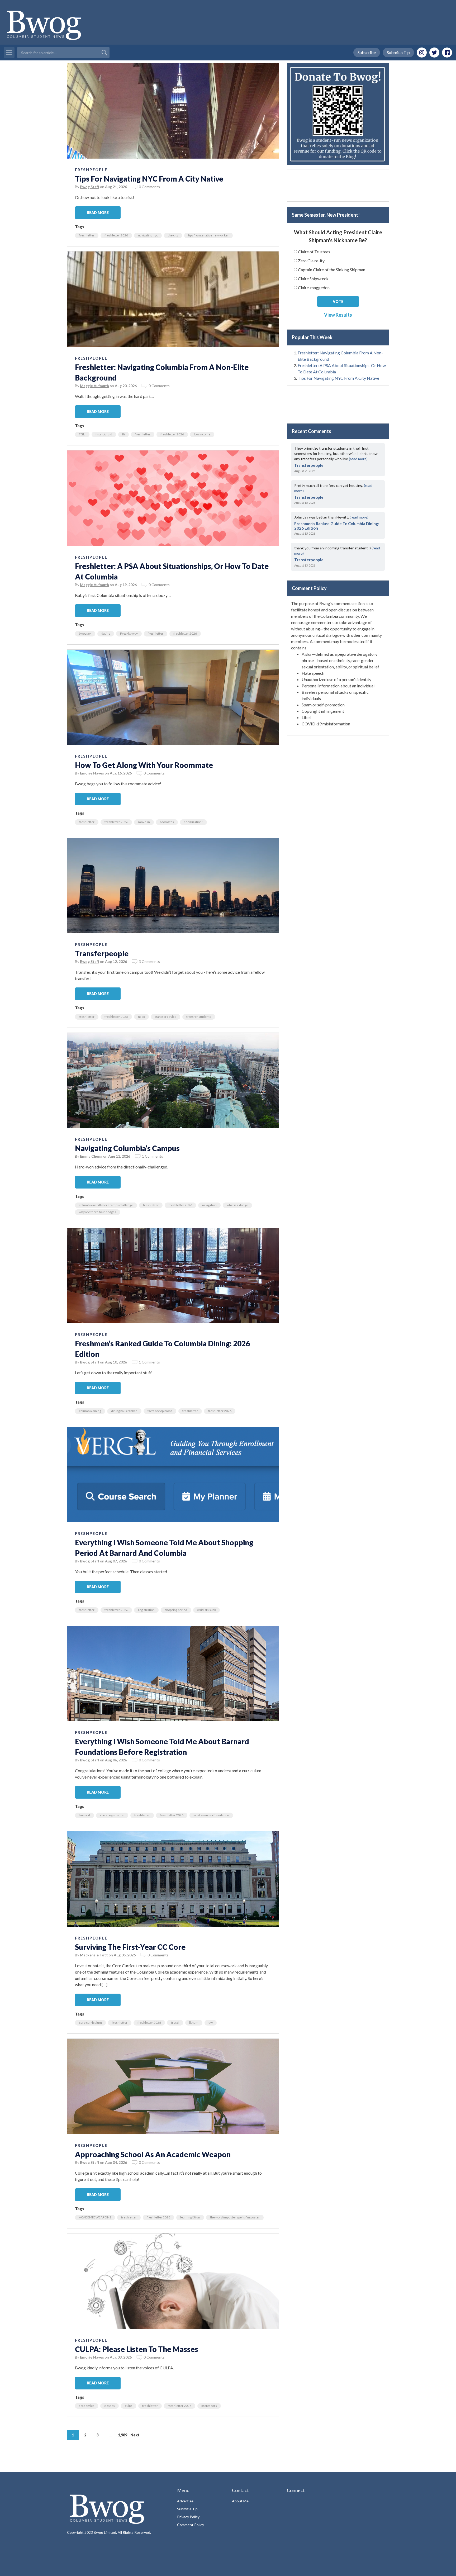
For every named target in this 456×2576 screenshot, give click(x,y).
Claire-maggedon (314, 287)
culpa (129, 2406)
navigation (209, 1205)
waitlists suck (206, 1610)
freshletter (87, 235)
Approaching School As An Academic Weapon (153, 2154)
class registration (112, 1815)
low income (202, 434)
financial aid (104, 434)
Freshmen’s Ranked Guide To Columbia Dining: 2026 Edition (337, 526)
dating (106, 633)
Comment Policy (191, 2525)
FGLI (82, 434)
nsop (141, 1017)
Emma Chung (91, 1156)
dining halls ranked (124, 1411)
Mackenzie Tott (94, 1955)
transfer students (199, 1017)
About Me (240, 2501)
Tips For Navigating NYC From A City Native (149, 179)
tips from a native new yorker (208, 235)
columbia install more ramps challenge (106, 1205)
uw (211, 2023)
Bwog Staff (90, 187)
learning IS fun (190, 2217)
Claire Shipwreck (313, 279)
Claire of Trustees (314, 252)
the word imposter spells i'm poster (235, 2217)
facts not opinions (160, 1411)
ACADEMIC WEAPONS (95, 2217)
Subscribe (367, 52)
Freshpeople (91, 170)
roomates (167, 822)
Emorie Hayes (92, 773)
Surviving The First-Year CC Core (130, 1947)
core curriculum (90, 2023)
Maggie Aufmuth (94, 386)
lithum (194, 2023)
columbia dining (90, 1411)
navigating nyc (148, 235)
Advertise (185, 2501)
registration (146, 1610)
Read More (98, 213)
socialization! (193, 822)
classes (110, 2406)
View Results (338, 315)
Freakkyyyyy (129, 633)
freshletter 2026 (116, 235)
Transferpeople (102, 953)
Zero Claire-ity (311, 261)
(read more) (358, 459)
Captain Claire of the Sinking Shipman (332, 270)
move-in (144, 822)
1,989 (123, 2435)
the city (173, 235)
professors (209, 2406)
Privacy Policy (188, 2517)
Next (135, 2435)
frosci (175, 2023)
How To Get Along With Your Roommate (144, 765)
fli (123, 434)
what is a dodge (237, 1205)
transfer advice (166, 1017)
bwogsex (85, 633)
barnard (84, 1815)
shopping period (176, 1610)
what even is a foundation (211, 1815)
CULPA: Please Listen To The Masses (137, 2349)
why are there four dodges (98, 1212)
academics (87, 2406)
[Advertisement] (338, 188)
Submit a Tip (398, 52)
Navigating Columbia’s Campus (127, 1148)
